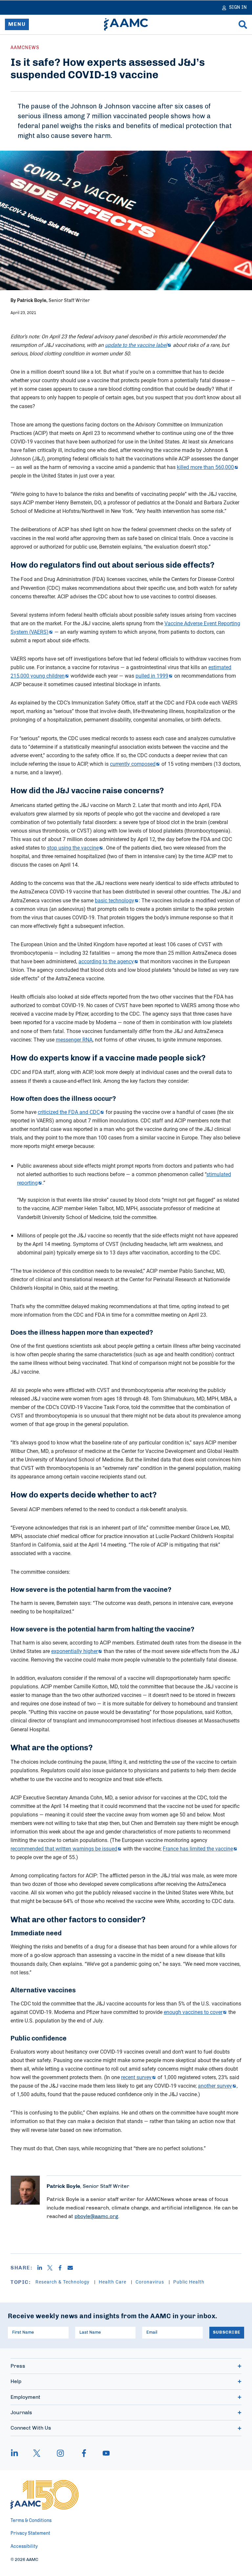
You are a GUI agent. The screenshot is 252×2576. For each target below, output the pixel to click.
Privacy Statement (30, 2533)
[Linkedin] (42, 2268)
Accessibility (24, 2547)
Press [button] (18, 2366)
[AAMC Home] (126, 25)
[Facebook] (63, 2268)
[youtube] (103, 2453)
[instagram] (60, 2453)
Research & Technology (63, 2282)
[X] (52, 2268)
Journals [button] (21, 2413)
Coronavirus (150, 2282)
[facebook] (84, 2453)
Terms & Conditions (31, 2521)
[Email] (73, 2268)
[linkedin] (18, 2453)
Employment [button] (25, 2397)
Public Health (189, 2282)
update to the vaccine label (136, 345)
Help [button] (16, 2381)
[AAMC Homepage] (44, 2495)
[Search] (243, 25)
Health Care (113, 2282)
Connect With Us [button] (31, 2428)
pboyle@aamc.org (96, 2216)
